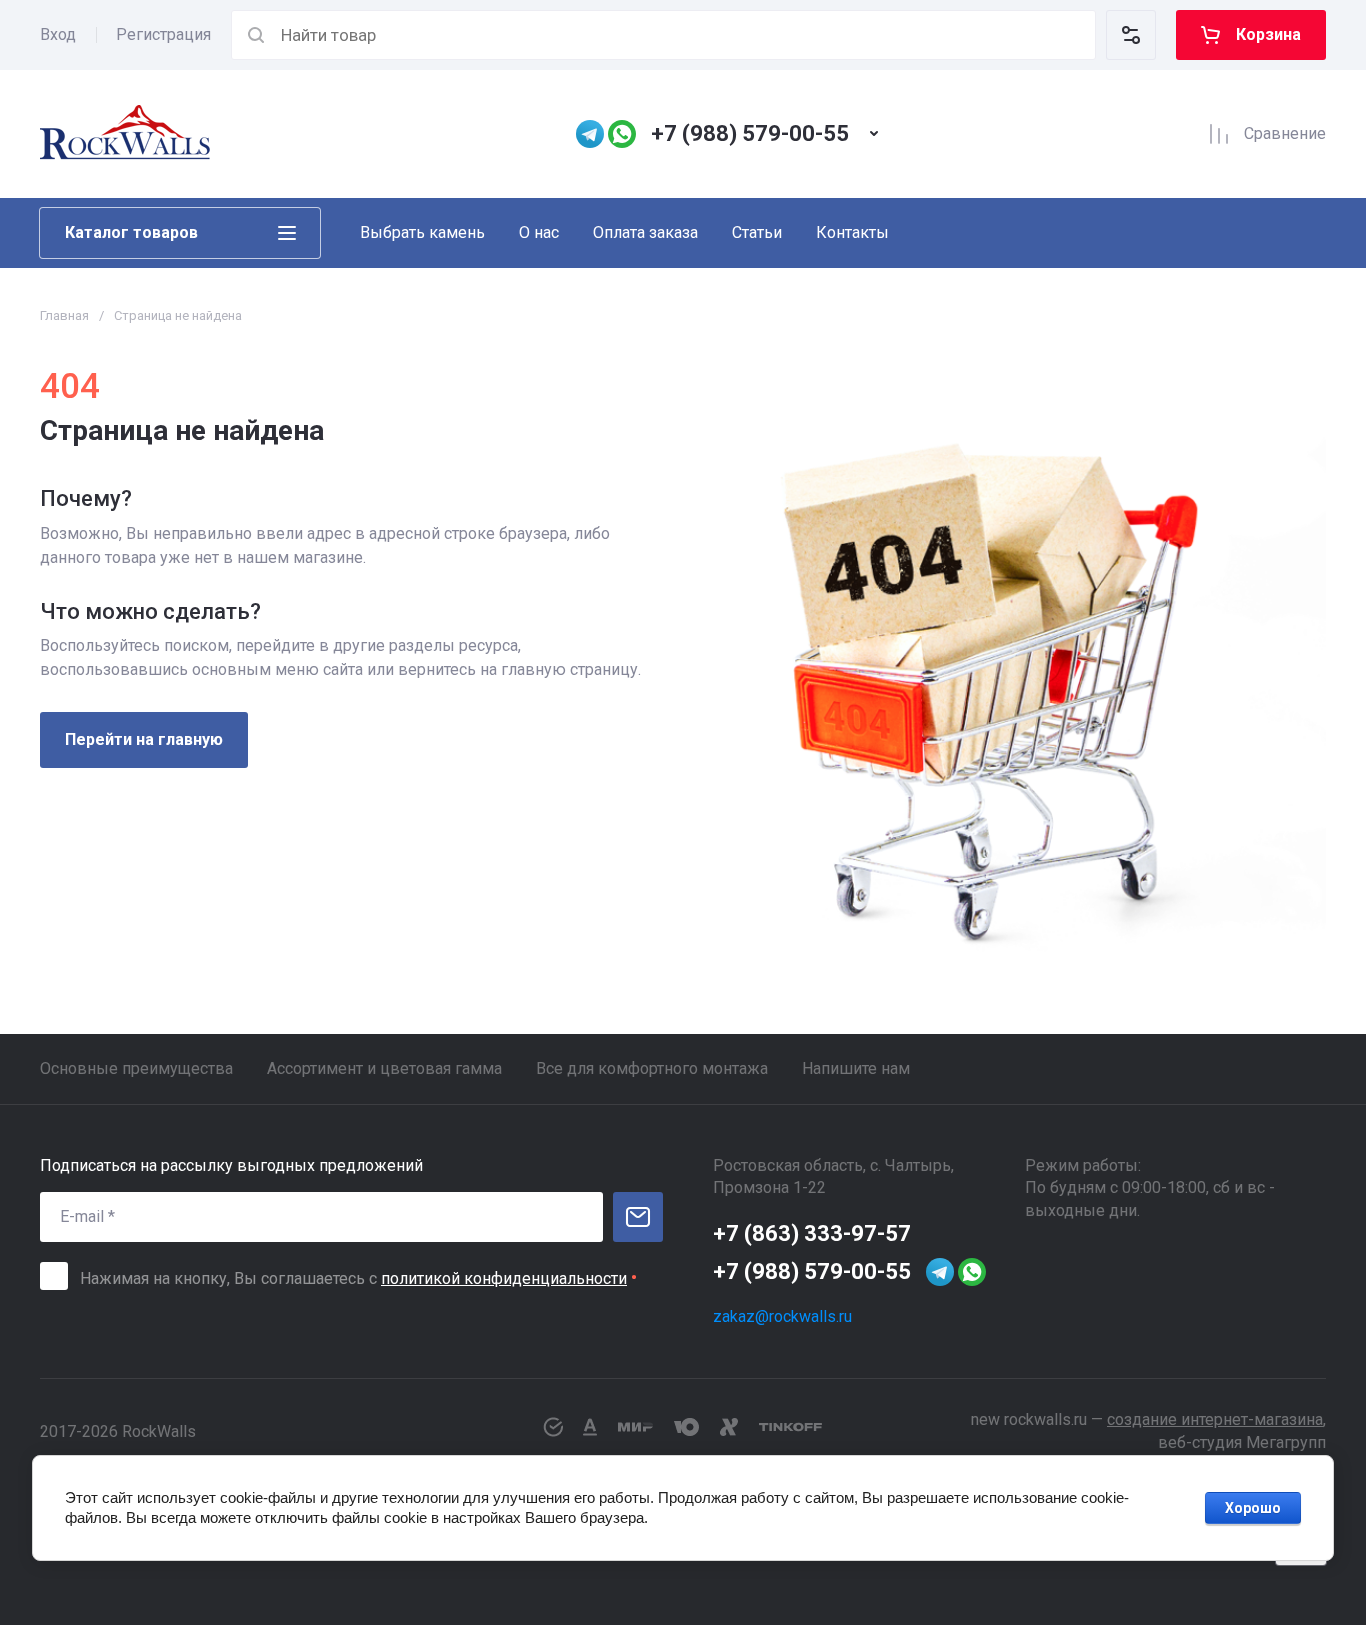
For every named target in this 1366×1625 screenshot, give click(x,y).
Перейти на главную (144, 739)
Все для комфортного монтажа (652, 1068)
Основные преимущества (136, 1068)
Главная (64, 315)
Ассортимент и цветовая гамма (384, 1068)
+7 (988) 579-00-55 (750, 133)
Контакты (852, 232)
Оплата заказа (645, 232)
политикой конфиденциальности (504, 1278)
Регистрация (163, 34)
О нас (539, 232)
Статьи (757, 232)
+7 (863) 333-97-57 (812, 1233)
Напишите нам (856, 1068)
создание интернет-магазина (1215, 1419)
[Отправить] (638, 1217)
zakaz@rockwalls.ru (782, 1316)
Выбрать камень (422, 232)
